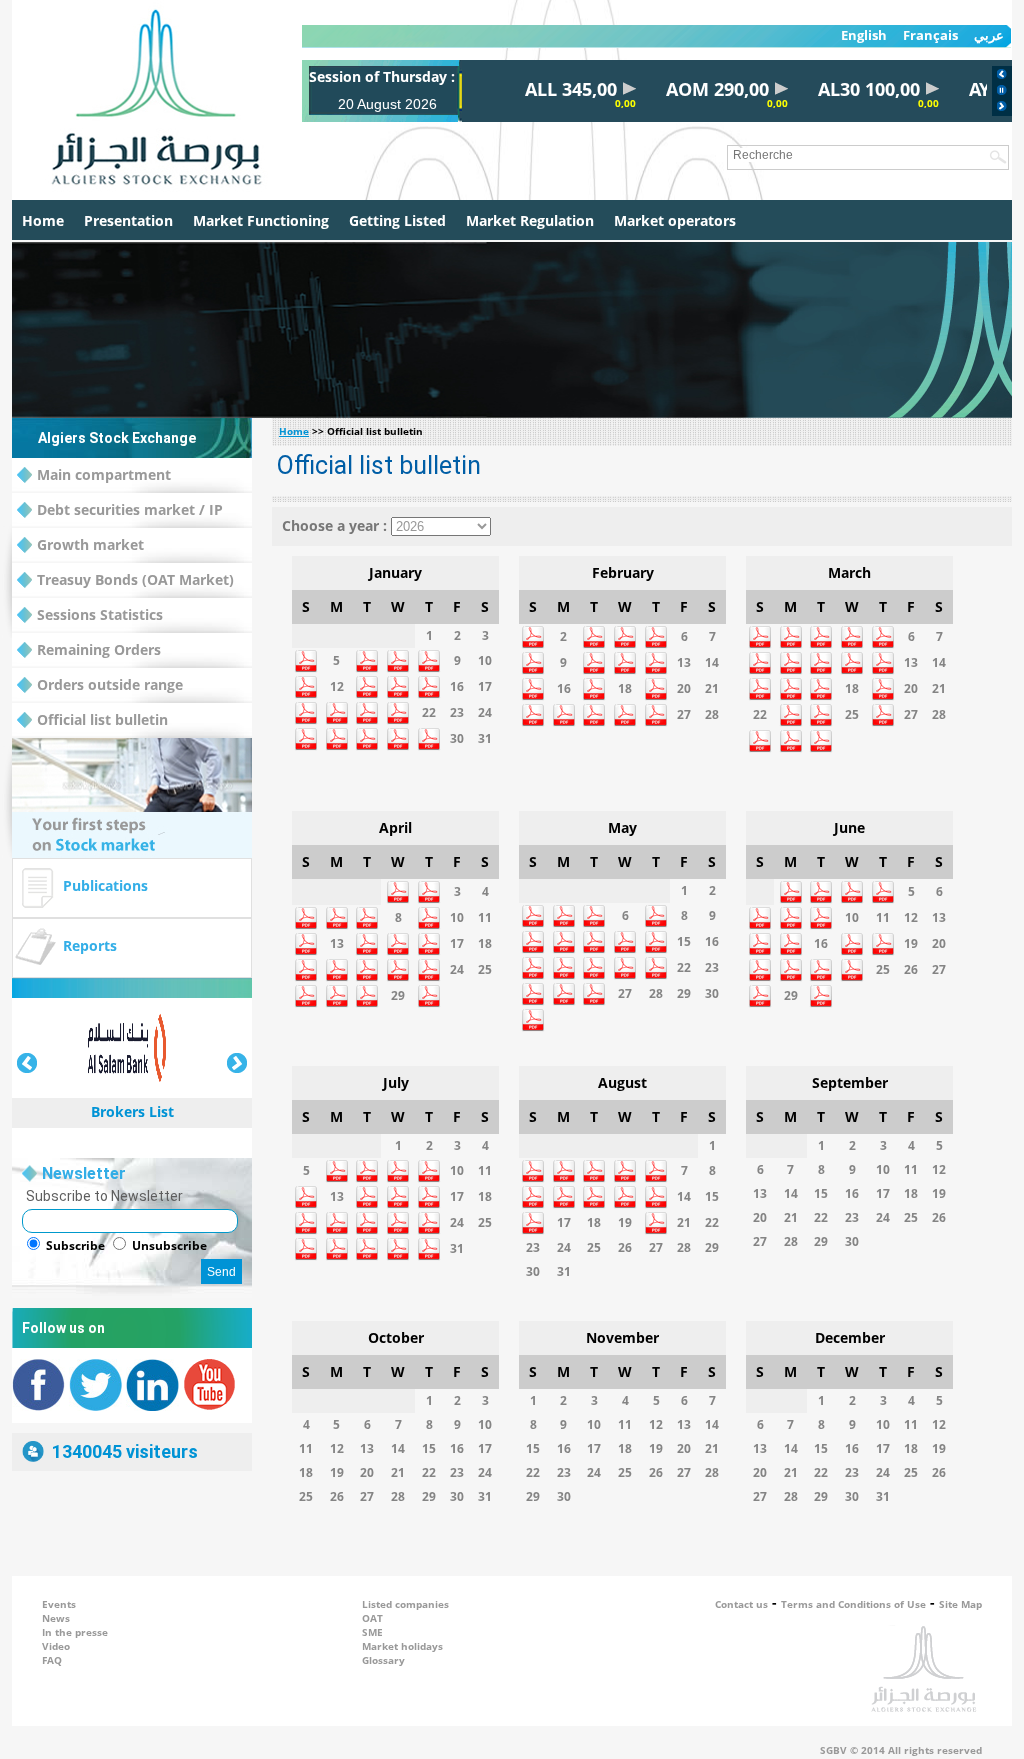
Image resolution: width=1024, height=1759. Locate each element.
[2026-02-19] (656, 696)
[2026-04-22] (398, 977)
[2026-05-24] (533, 1001)
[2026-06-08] (791, 925)
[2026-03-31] (821, 748)
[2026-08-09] (533, 1204)
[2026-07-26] (306, 1256)
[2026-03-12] (883, 670)
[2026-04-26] (306, 1003)
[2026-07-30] (429, 1256)
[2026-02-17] (594, 696)
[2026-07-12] (306, 1204)
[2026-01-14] (398, 694)
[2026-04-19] (306, 977)
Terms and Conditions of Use (853, 1604)
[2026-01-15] (429, 694)
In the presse (75, 1632)
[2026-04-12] (306, 951)
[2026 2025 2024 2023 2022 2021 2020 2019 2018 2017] (441, 525)
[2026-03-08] (760, 670)
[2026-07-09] (429, 1178)
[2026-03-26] (883, 722)
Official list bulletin (102, 719)
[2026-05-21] (656, 975)
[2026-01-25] (306, 746)
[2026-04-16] (429, 951)
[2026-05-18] (564, 975)
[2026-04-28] (367, 1003)
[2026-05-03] (533, 923)
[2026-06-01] (791, 899)
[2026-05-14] (656, 949)
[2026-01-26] (337, 746)
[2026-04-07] (367, 925)
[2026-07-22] (398, 1230)
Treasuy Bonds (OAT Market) (135, 579)
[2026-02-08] (533, 670)
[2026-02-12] (656, 670)
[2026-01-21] (398, 720)
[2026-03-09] (791, 670)
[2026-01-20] (367, 720)
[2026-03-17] (821, 696)
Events (59, 1604)
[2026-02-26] (656, 722)
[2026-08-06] (656, 1178)
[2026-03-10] (821, 670)
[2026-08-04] (594, 1178)
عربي (989, 35)
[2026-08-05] (625, 1178)
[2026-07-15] (398, 1204)
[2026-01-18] (306, 720)
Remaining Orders (99, 649)
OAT (372, 1618)
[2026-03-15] (760, 696)
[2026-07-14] (367, 1204)
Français (930, 35)
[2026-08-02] (533, 1178)
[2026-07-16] (429, 1204)
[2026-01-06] (367, 668)
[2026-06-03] (852, 899)
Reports (90, 945)
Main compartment (104, 474)
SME (372, 1632)
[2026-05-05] (594, 923)
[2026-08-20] (656, 1230)
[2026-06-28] (760, 1003)
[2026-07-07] (367, 1178)
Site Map (960, 1604)
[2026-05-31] (533, 1027)
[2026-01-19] (337, 720)
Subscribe (75, 1245)
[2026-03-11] (852, 670)
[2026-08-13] (656, 1204)
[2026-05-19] (594, 975)
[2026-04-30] (429, 1003)
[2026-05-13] (625, 949)
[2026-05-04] (564, 923)
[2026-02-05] (656, 644)
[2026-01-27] (367, 746)
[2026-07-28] (367, 1256)
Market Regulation (530, 220)
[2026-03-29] (760, 748)
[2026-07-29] (398, 1256)
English (864, 35)
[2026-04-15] (398, 951)
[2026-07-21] (367, 1230)
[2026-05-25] (564, 1001)
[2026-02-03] (594, 644)
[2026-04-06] (337, 925)
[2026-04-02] (429, 899)
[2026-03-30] (791, 748)
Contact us (741, 1604)
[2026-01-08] (429, 668)
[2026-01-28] (398, 746)
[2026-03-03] (821, 644)
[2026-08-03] (564, 1178)
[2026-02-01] (533, 644)
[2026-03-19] (883, 696)
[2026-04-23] (429, 977)
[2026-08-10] (564, 1204)
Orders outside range (110, 684)
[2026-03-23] (791, 722)
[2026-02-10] (594, 670)
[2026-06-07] (760, 925)
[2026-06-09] (821, 925)
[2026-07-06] (337, 1178)
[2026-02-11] (625, 670)
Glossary (383, 1660)
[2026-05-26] (594, 1001)
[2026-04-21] (367, 977)
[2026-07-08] (398, 1178)
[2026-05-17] (533, 975)
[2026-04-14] (367, 951)
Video (56, 1646)
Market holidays (402, 1646)
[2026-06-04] (883, 899)
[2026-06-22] (791, 977)
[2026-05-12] (594, 949)
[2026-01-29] (429, 746)
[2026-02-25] (625, 722)
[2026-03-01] (760, 644)
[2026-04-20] (337, 977)
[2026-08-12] (625, 1204)
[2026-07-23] (429, 1230)
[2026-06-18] (883, 951)
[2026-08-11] (594, 1204)
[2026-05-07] (656, 923)
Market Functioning (261, 220)
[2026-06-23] (821, 977)
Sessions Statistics (100, 614)
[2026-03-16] (791, 696)
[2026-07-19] (306, 1230)
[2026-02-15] (533, 696)
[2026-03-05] (883, 644)
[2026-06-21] (760, 977)
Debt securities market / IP (130, 509)
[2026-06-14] (760, 951)
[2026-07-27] (337, 1256)
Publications (105, 885)
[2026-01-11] (306, 694)
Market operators (675, 220)
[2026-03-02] (791, 644)
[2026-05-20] (625, 975)
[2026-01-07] (398, 668)
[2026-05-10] (533, 949)
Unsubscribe (169, 1245)
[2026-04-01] (398, 899)
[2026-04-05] (306, 925)
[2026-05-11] (564, 949)
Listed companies (405, 1604)
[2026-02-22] (533, 722)
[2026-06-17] (852, 951)
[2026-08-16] (533, 1230)
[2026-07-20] (337, 1230)
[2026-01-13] (367, 694)
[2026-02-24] (594, 722)
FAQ (52, 1660)
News (56, 1618)
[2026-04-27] (337, 1003)
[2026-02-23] (564, 722)
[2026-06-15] (791, 951)
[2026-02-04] (625, 644)
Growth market (90, 544)
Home (43, 220)
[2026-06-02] (821, 899)
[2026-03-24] (821, 722)
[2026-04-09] (429, 925)
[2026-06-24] (852, 977)
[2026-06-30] (821, 1003)
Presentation (128, 220)
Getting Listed (397, 220)
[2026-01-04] (306, 668)
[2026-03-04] (852, 644)
